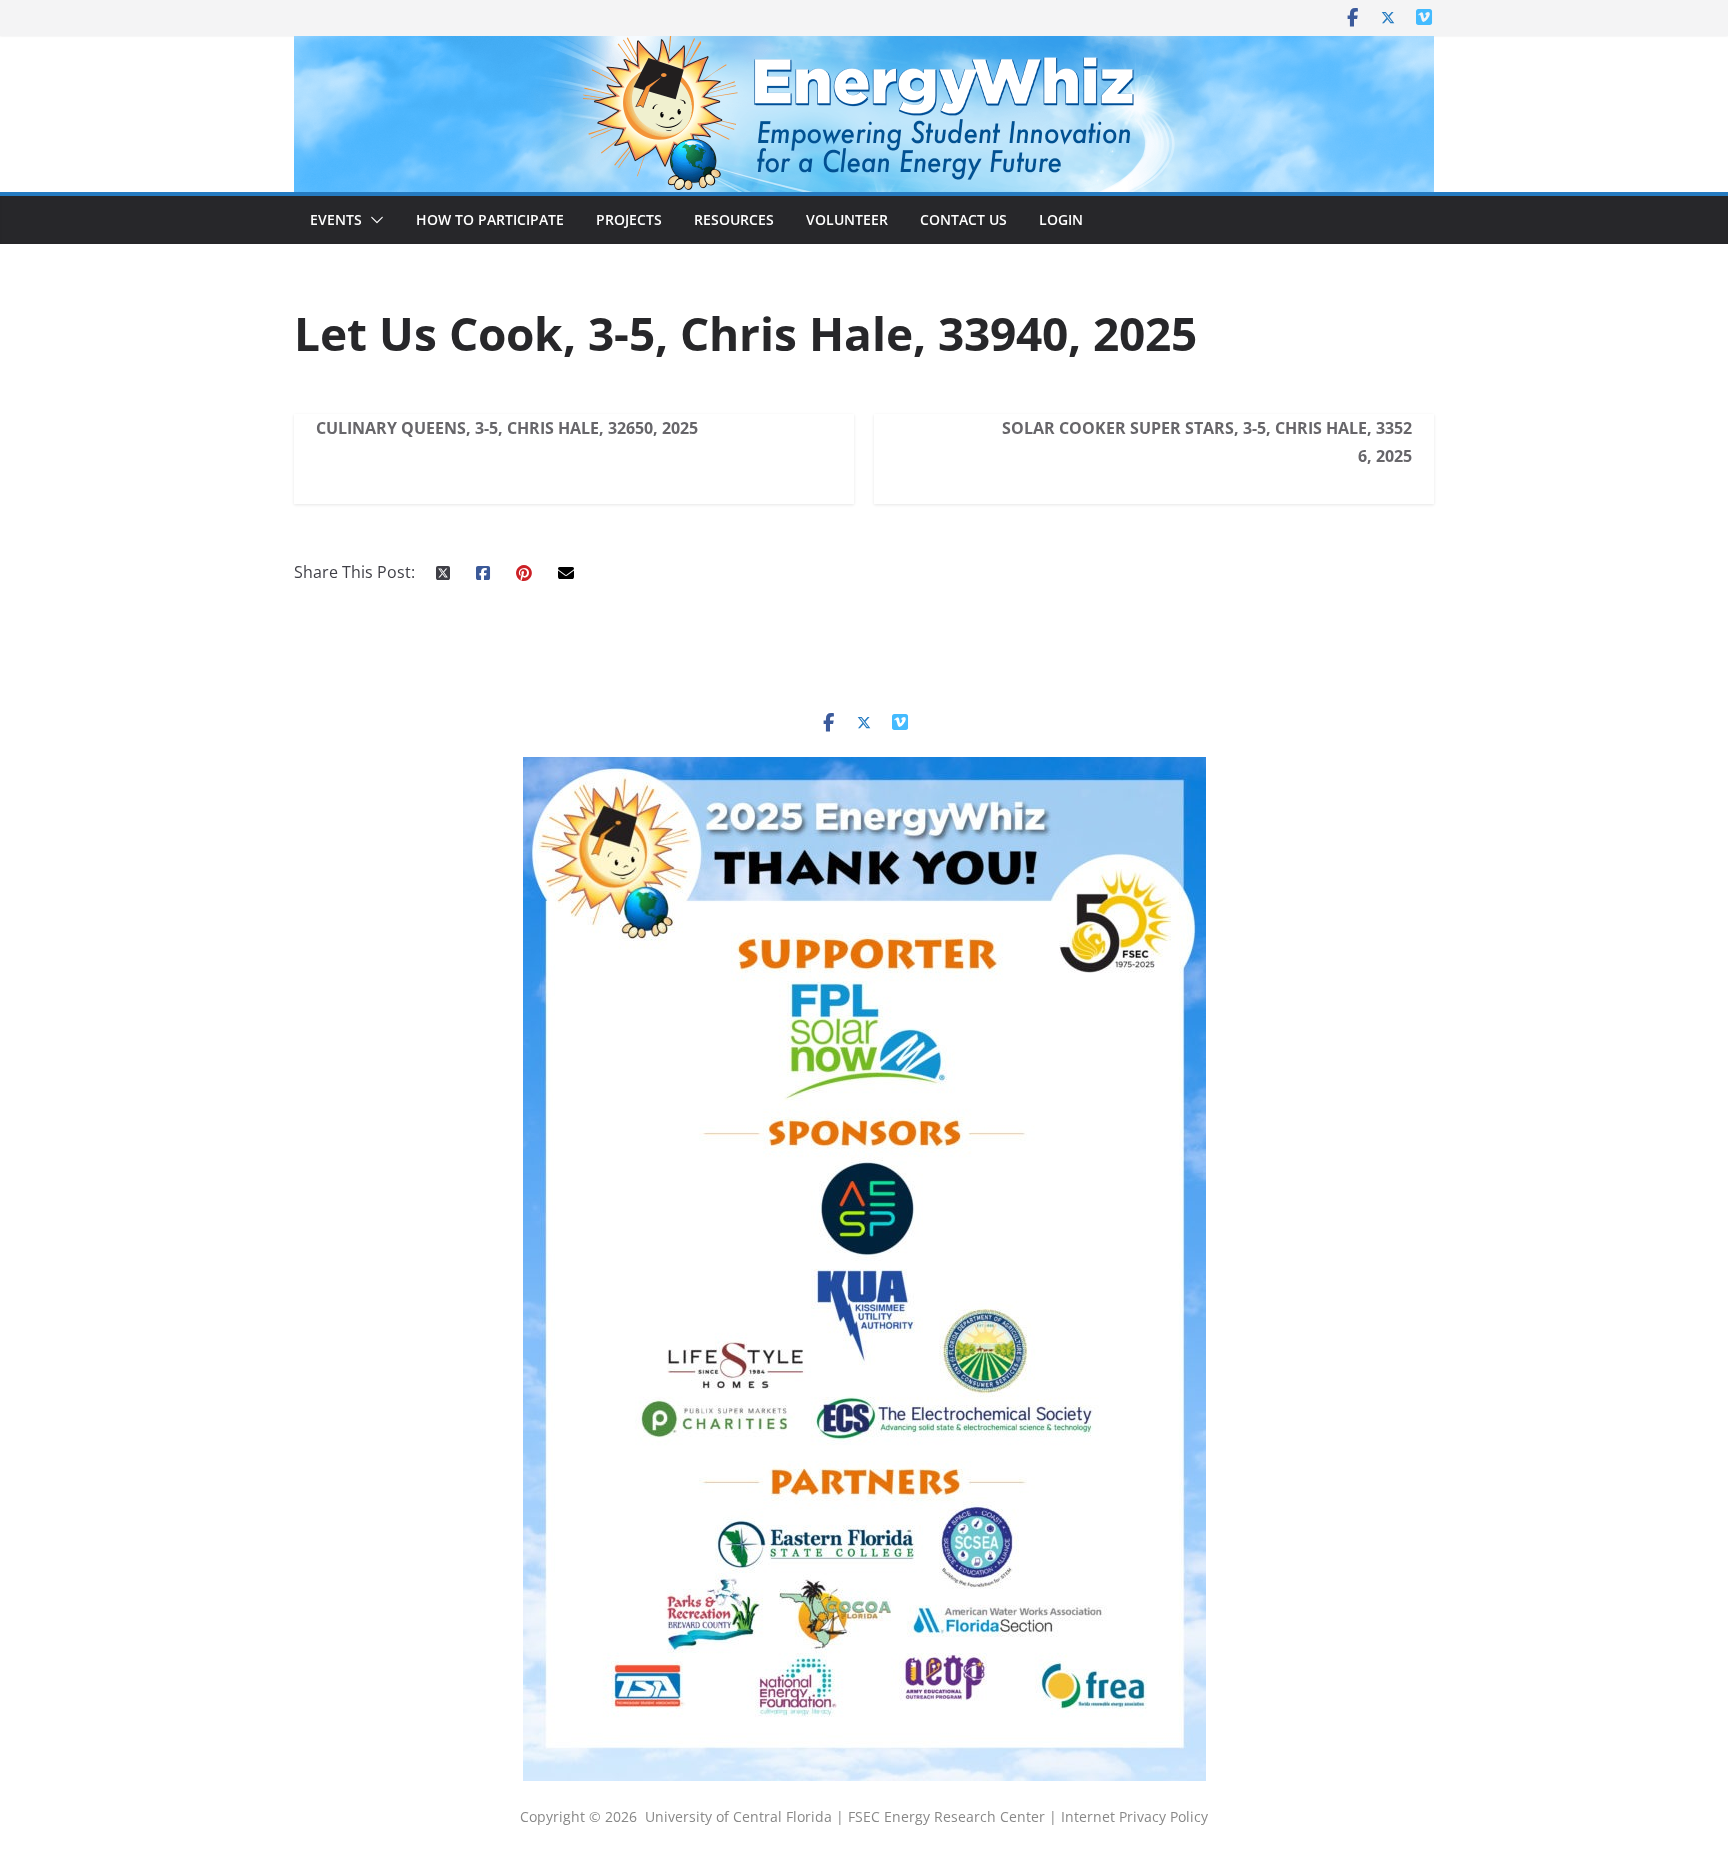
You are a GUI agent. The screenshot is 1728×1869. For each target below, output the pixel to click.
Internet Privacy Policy (1134, 1816)
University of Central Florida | (746, 1816)
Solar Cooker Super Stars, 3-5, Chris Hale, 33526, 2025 (1207, 442)
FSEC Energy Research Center (948, 1816)
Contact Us (963, 219)
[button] (373, 220)
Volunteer (847, 219)
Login (1061, 219)
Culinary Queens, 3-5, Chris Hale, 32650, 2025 (507, 428)
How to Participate (490, 219)
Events (336, 219)
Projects (629, 219)
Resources (734, 219)
